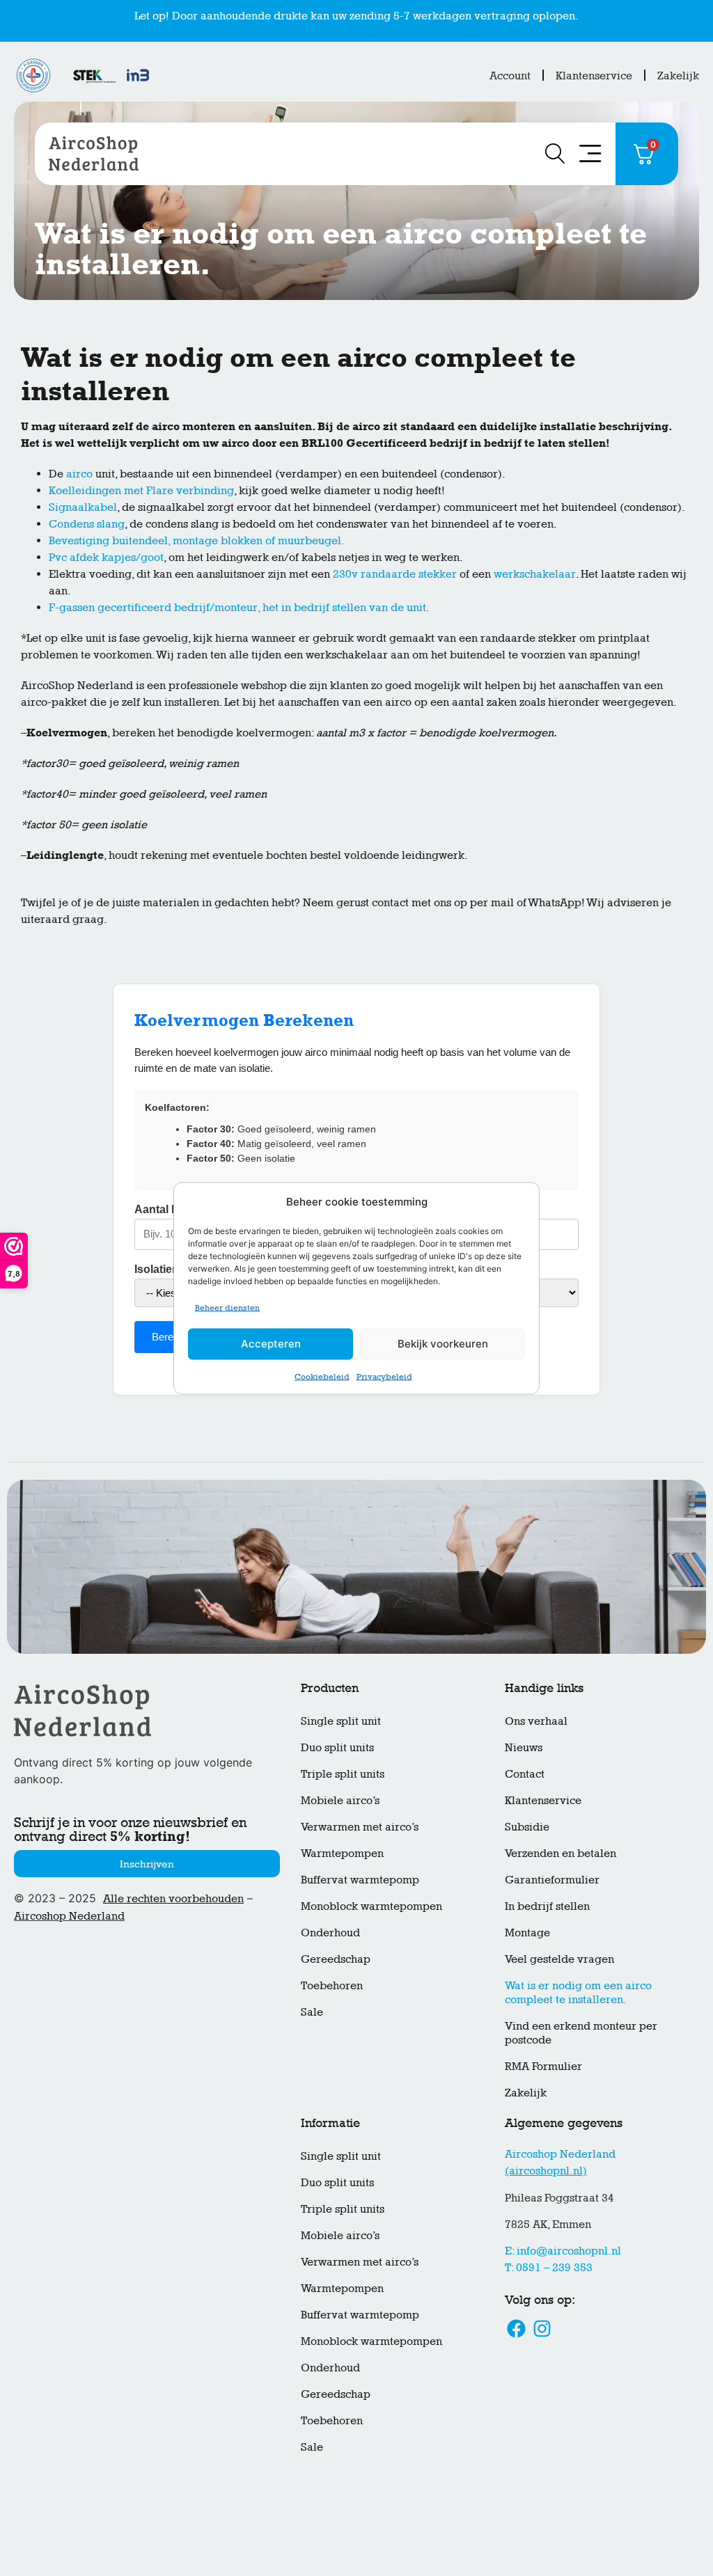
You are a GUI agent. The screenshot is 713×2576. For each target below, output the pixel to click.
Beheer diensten (227, 1314)
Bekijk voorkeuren (443, 1351)
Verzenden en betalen (561, 1853)
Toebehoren (332, 1985)
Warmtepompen (342, 1853)
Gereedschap (336, 1959)
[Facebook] (516, 2329)
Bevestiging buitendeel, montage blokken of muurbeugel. (197, 540)
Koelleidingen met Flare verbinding (141, 490)
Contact (525, 1774)
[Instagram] (542, 2329)
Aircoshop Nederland (69, 1916)
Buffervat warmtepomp (360, 1880)
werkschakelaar (535, 574)
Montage (527, 1933)
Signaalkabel (83, 507)
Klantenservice (594, 76)
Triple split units (343, 1774)
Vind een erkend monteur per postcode (581, 2033)
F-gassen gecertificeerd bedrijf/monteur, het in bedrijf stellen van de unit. (239, 607)
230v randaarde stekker (395, 574)
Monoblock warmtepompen (371, 1906)
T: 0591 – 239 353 (549, 2267)
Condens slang (87, 524)
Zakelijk (678, 76)
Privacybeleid (384, 1383)
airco (79, 474)
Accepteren (271, 1351)
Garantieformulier (552, 1880)
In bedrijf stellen (547, 1906)
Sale (312, 2012)
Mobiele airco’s (340, 1800)
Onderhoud (330, 1933)
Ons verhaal (536, 1721)
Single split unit (341, 1721)
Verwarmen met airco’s (360, 1827)
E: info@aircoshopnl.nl (563, 2251)
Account (510, 76)
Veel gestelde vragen (559, 1959)
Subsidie (527, 1827)
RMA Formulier (543, 2066)
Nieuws (524, 1747)
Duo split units (337, 1747)
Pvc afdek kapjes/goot (106, 557)
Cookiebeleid (322, 1383)
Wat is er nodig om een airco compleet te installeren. (578, 1992)
